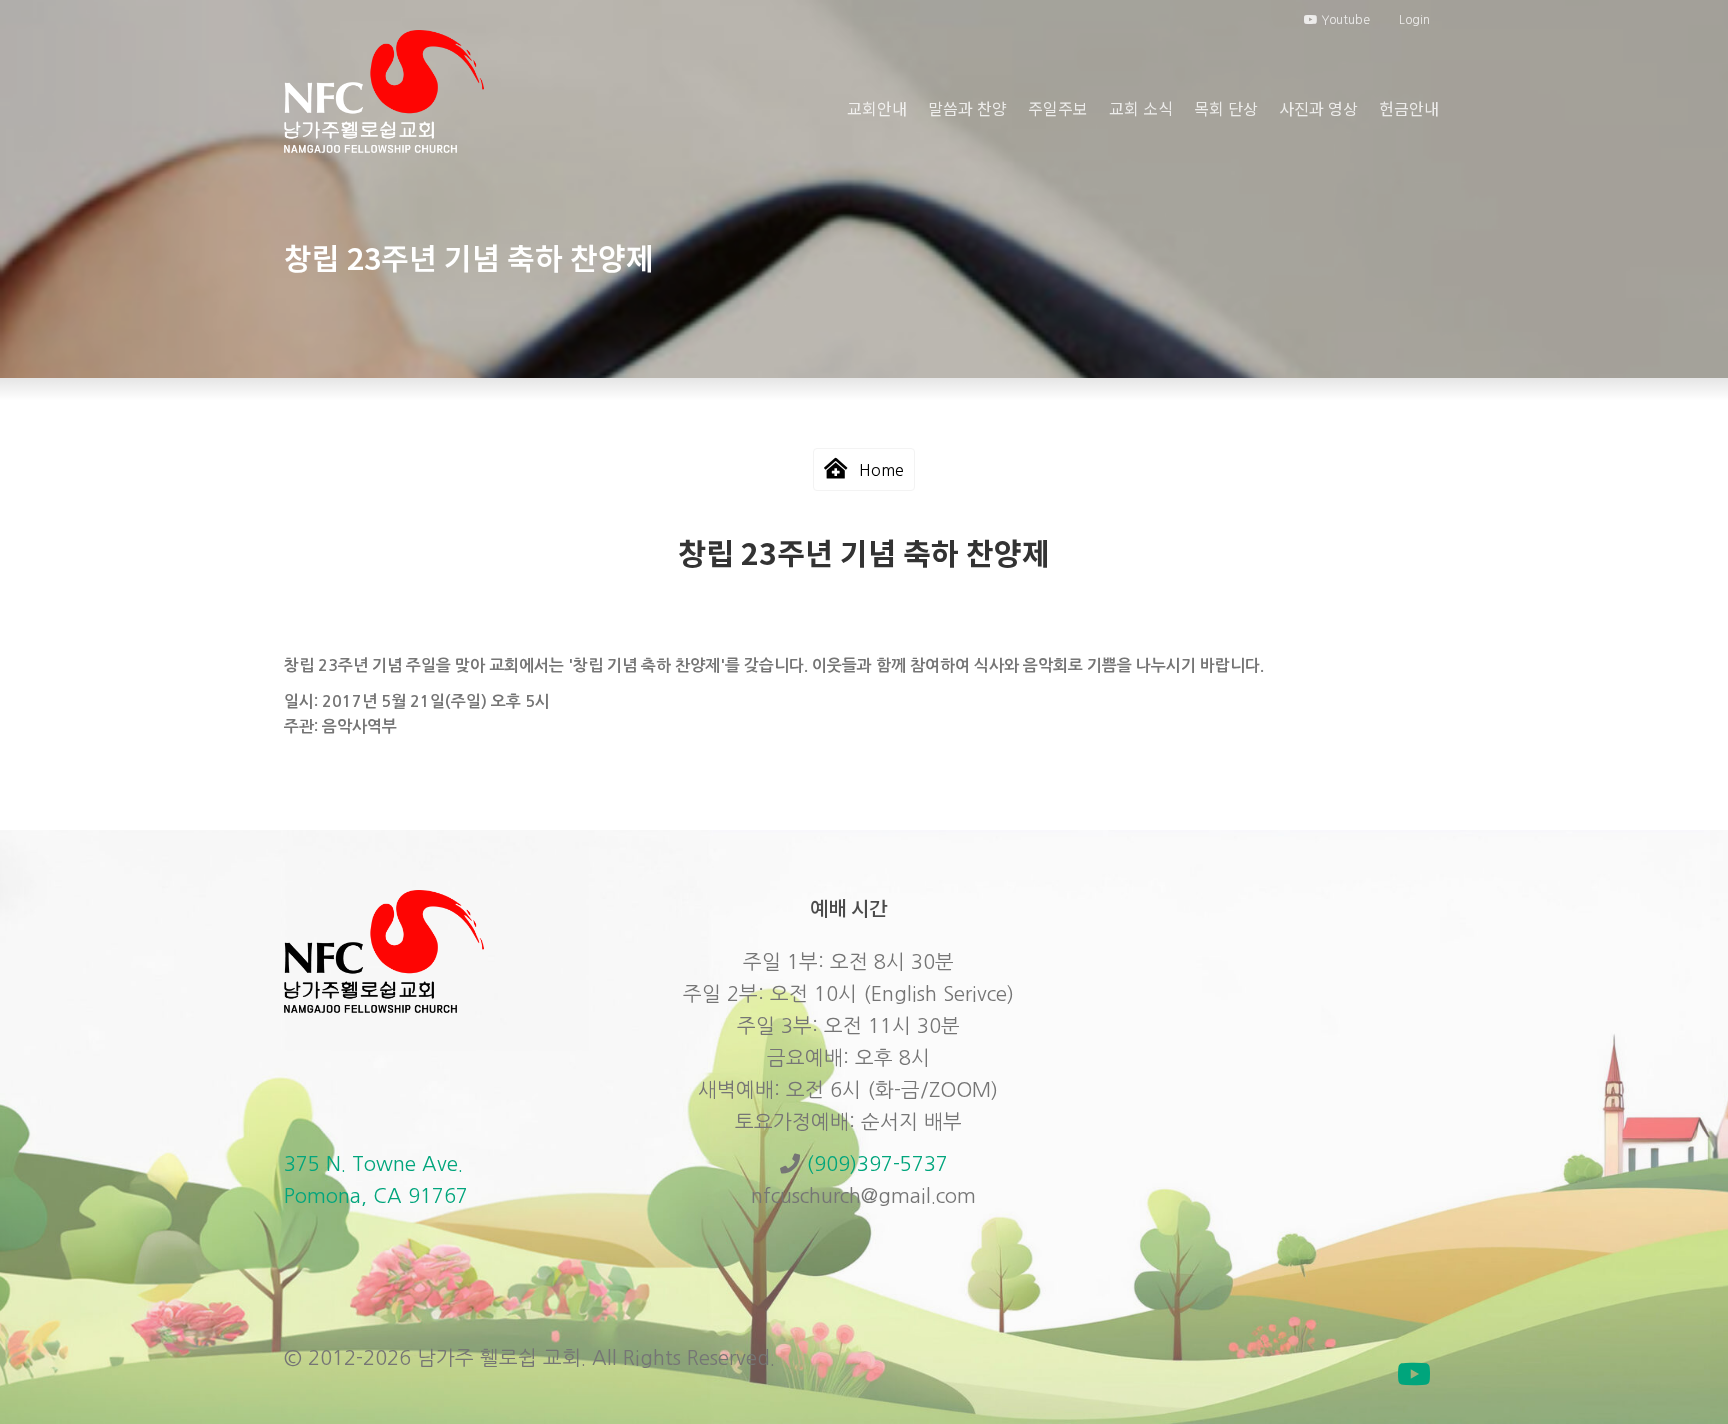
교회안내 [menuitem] (877, 108)
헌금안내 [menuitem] (1409, 108)
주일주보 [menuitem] (1058, 108)
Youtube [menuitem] (1344, 20)
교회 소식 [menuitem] (1141, 108)
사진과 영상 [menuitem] (1318, 108)
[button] (1414, 1374)
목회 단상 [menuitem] (1226, 108)
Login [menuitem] (1414, 20)
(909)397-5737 (877, 1164)
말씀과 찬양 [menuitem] (967, 108)
